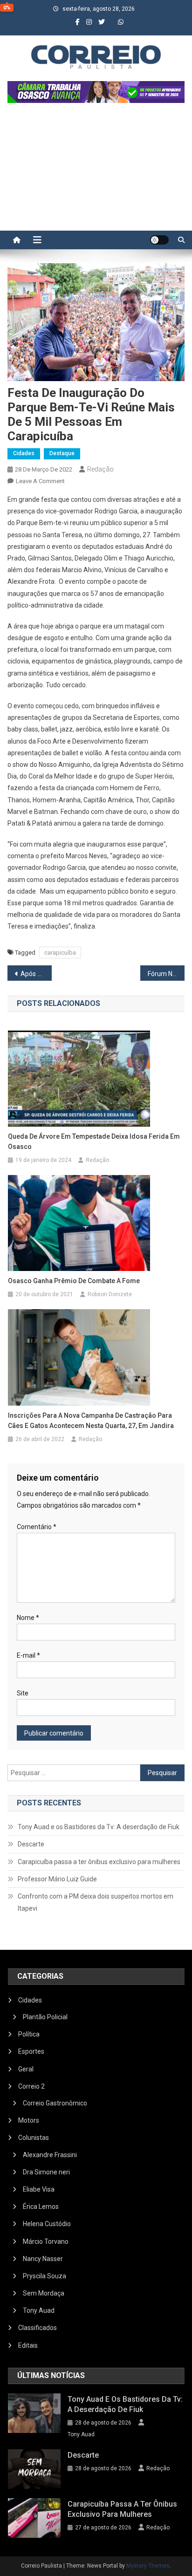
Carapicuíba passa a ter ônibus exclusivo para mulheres (99, 1862)
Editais (28, 2345)
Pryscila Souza (45, 2276)
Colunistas (34, 2138)
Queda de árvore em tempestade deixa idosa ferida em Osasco (94, 1141)
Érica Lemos (41, 2207)
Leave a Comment (40, 481)
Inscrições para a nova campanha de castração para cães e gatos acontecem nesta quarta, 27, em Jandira (91, 1421)
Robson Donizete (110, 1294)
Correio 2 (31, 2086)
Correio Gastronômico (55, 2103)
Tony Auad (39, 2310)
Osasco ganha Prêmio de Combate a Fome (74, 1281)
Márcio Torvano (46, 2241)
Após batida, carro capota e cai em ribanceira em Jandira (36, 974)
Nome (28, 1618)
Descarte (31, 1844)
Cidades (24, 453)
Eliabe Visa (39, 2189)
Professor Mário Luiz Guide (57, 1879)
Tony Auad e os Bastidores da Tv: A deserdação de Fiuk (99, 1827)
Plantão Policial (45, 2017)
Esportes (31, 2051)
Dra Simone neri (46, 2172)
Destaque (62, 453)
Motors (29, 2120)
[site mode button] (159, 240)
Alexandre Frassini (50, 2155)
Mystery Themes (148, 2566)
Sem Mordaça (44, 2293)
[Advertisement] (96, 171)
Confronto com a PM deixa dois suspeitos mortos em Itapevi (96, 1902)
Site (23, 1693)
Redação (100, 469)
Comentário (37, 1527)
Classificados (38, 2328)
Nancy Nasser (43, 2259)
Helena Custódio (47, 2224)
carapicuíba (60, 953)
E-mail (28, 1655)
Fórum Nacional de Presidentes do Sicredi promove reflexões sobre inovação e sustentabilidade (166, 974)
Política (29, 2034)
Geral (26, 2069)
